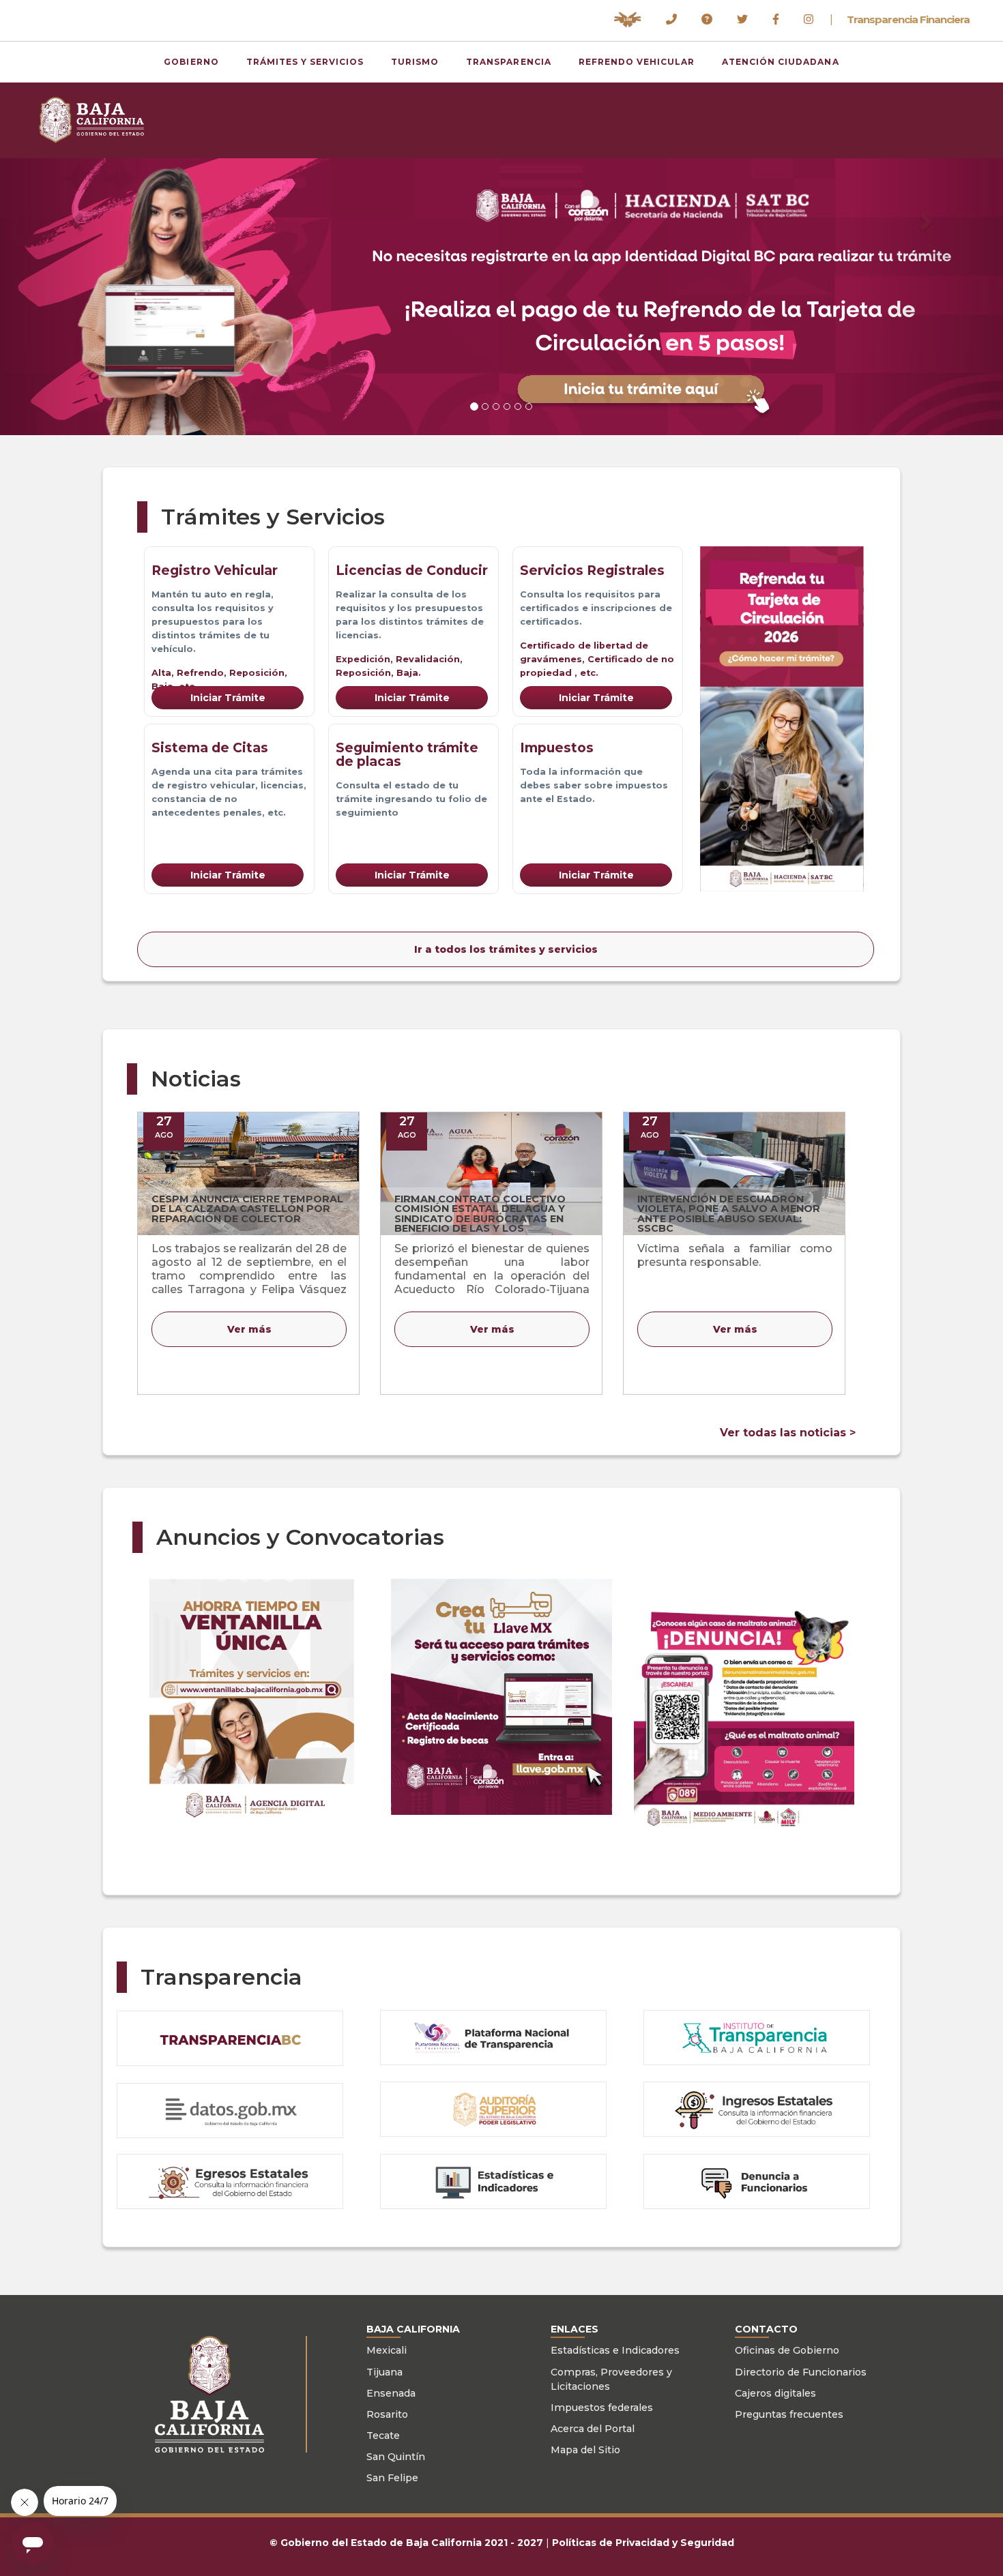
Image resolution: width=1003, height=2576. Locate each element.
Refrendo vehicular (637, 62)
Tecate (383, 2436)
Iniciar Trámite (228, 698)
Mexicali (387, 2350)
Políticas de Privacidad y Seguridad (643, 2543)
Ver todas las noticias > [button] (788, 1433)
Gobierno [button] (191, 62)
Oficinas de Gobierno (787, 2350)
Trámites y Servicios (305, 62)
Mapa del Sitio (585, 2450)
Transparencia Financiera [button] (908, 20)
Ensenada (391, 2393)
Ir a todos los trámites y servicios (506, 949)
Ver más (249, 1329)
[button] (628, 20)
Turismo (415, 62)
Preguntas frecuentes (789, 2414)
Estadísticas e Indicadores (615, 2350)
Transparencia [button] (508, 62)
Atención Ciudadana (780, 62)
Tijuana (384, 2372)
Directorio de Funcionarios (801, 2372)
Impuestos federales (602, 2408)
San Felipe (392, 2478)
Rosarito (387, 2414)
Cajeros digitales (775, 2393)
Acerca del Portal (593, 2429)
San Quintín (396, 2457)
